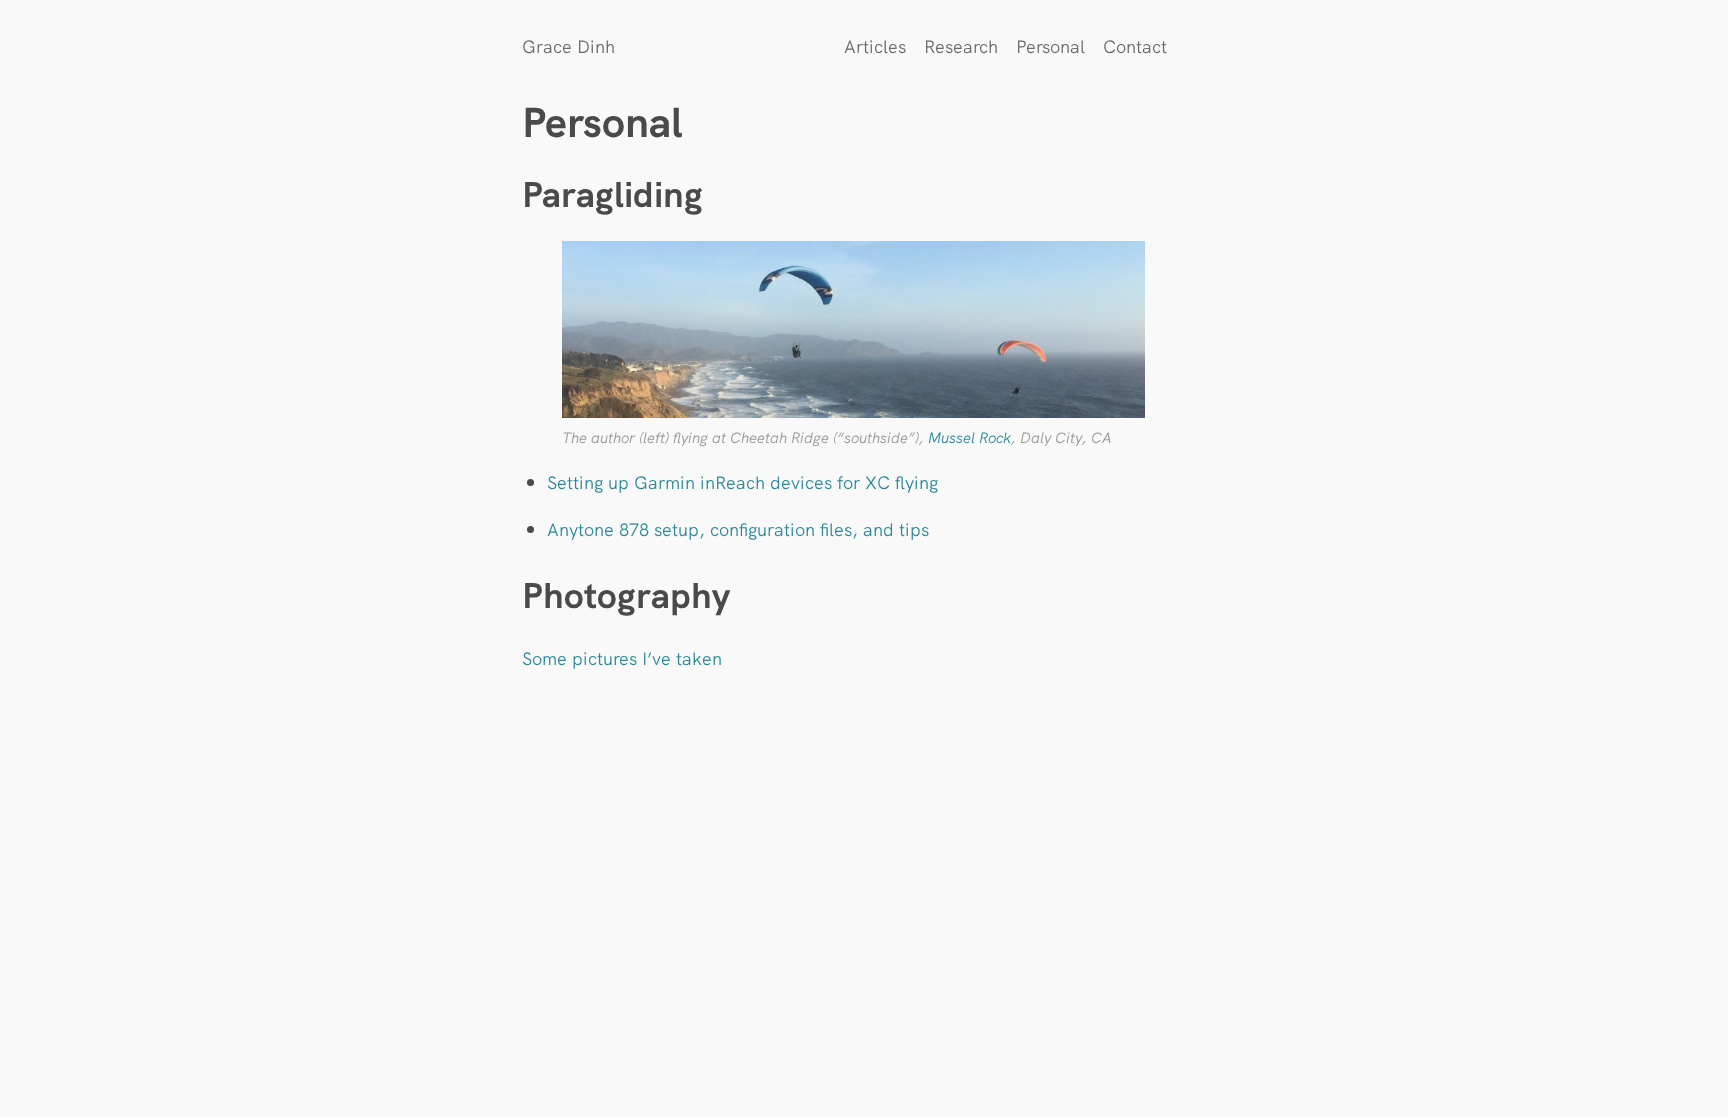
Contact (1135, 45)
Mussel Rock (969, 436)
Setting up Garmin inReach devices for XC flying (742, 481)
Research (961, 45)
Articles (875, 45)
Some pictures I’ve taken (622, 657)
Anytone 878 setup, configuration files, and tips (738, 528)
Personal (1050, 45)
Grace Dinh (568, 45)
